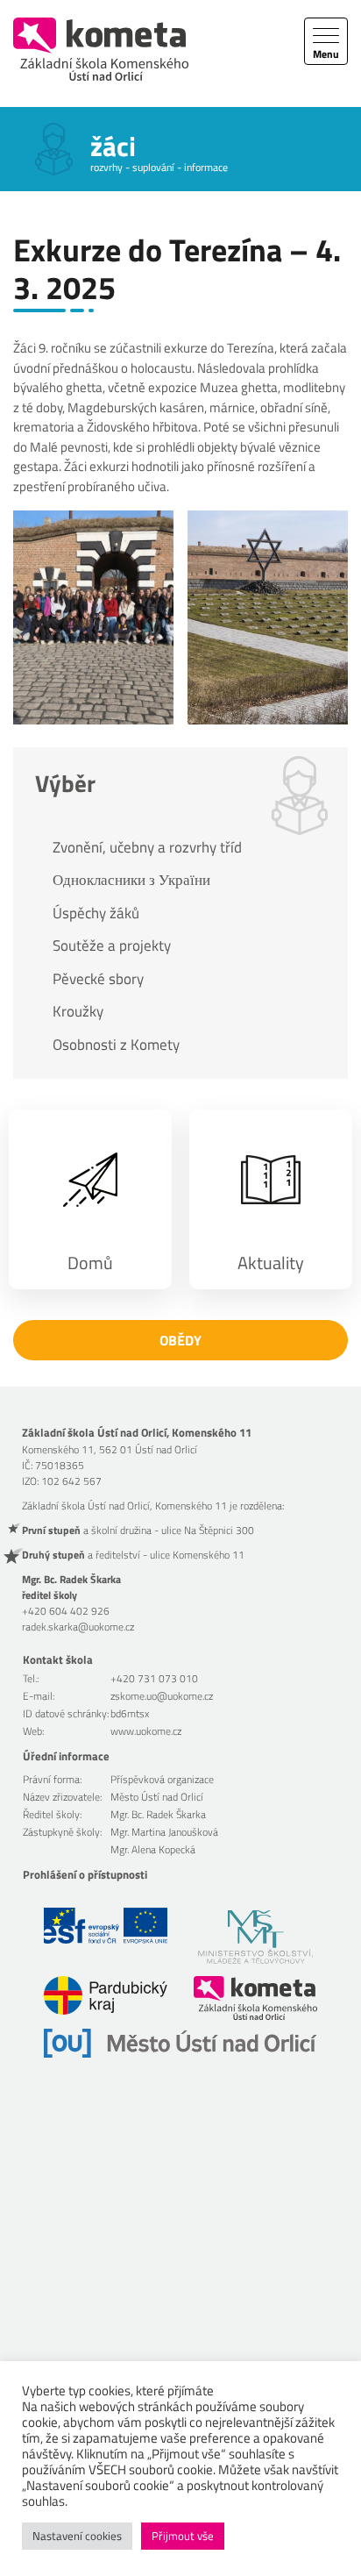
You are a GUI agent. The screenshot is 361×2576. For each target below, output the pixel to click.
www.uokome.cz (146, 1731)
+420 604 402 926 (66, 1611)
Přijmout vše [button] (183, 2536)
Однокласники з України (131, 880)
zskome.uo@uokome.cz (162, 1696)
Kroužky (78, 1011)
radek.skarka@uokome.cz (78, 1627)
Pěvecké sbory (98, 979)
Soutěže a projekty (112, 945)
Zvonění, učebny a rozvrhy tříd (147, 847)
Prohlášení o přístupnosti (85, 1874)
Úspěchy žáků (96, 913)
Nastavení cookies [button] (77, 2536)
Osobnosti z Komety (116, 1045)
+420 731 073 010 (154, 1678)
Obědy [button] (180, 1340)
